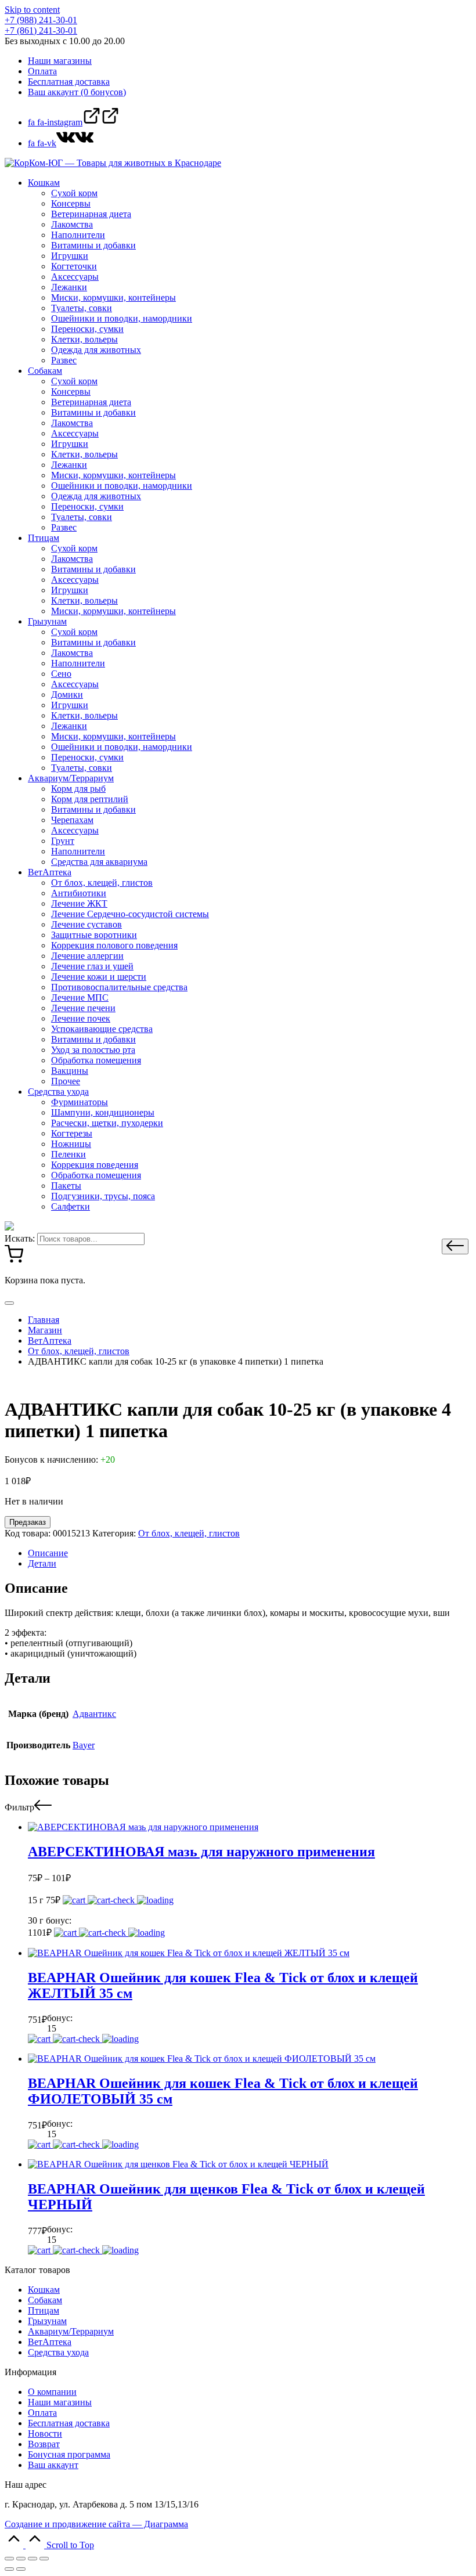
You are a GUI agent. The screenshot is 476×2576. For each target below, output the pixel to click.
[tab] (250, 1553)
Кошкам (44, 2290)
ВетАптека (50, 2342)
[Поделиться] (21, 2559)
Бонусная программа (69, 2454)
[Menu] (9, 1303)
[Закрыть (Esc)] (9, 2559)
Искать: (20, 1238)
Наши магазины (60, 2402)
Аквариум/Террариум (71, 2331)
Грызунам (47, 2321)
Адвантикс (94, 1714)
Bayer (84, 1745)
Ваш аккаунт (53, 2465)
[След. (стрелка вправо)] (21, 2569)
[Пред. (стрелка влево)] (9, 2569)
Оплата (42, 2413)
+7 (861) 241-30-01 (41, 30)
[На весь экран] (33, 2559)
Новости (45, 2434)
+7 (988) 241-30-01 (41, 20)
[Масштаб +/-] (44, 2559)
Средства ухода (58, 2352)
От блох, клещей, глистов (189, 1533)
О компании (52, 2392)
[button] (455, 1246)
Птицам (44, 2310)
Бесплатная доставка (69, 2423)
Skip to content (32, 10)
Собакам (45, 2300)
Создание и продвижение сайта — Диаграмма (96, 2524)
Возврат (44, 2444)
